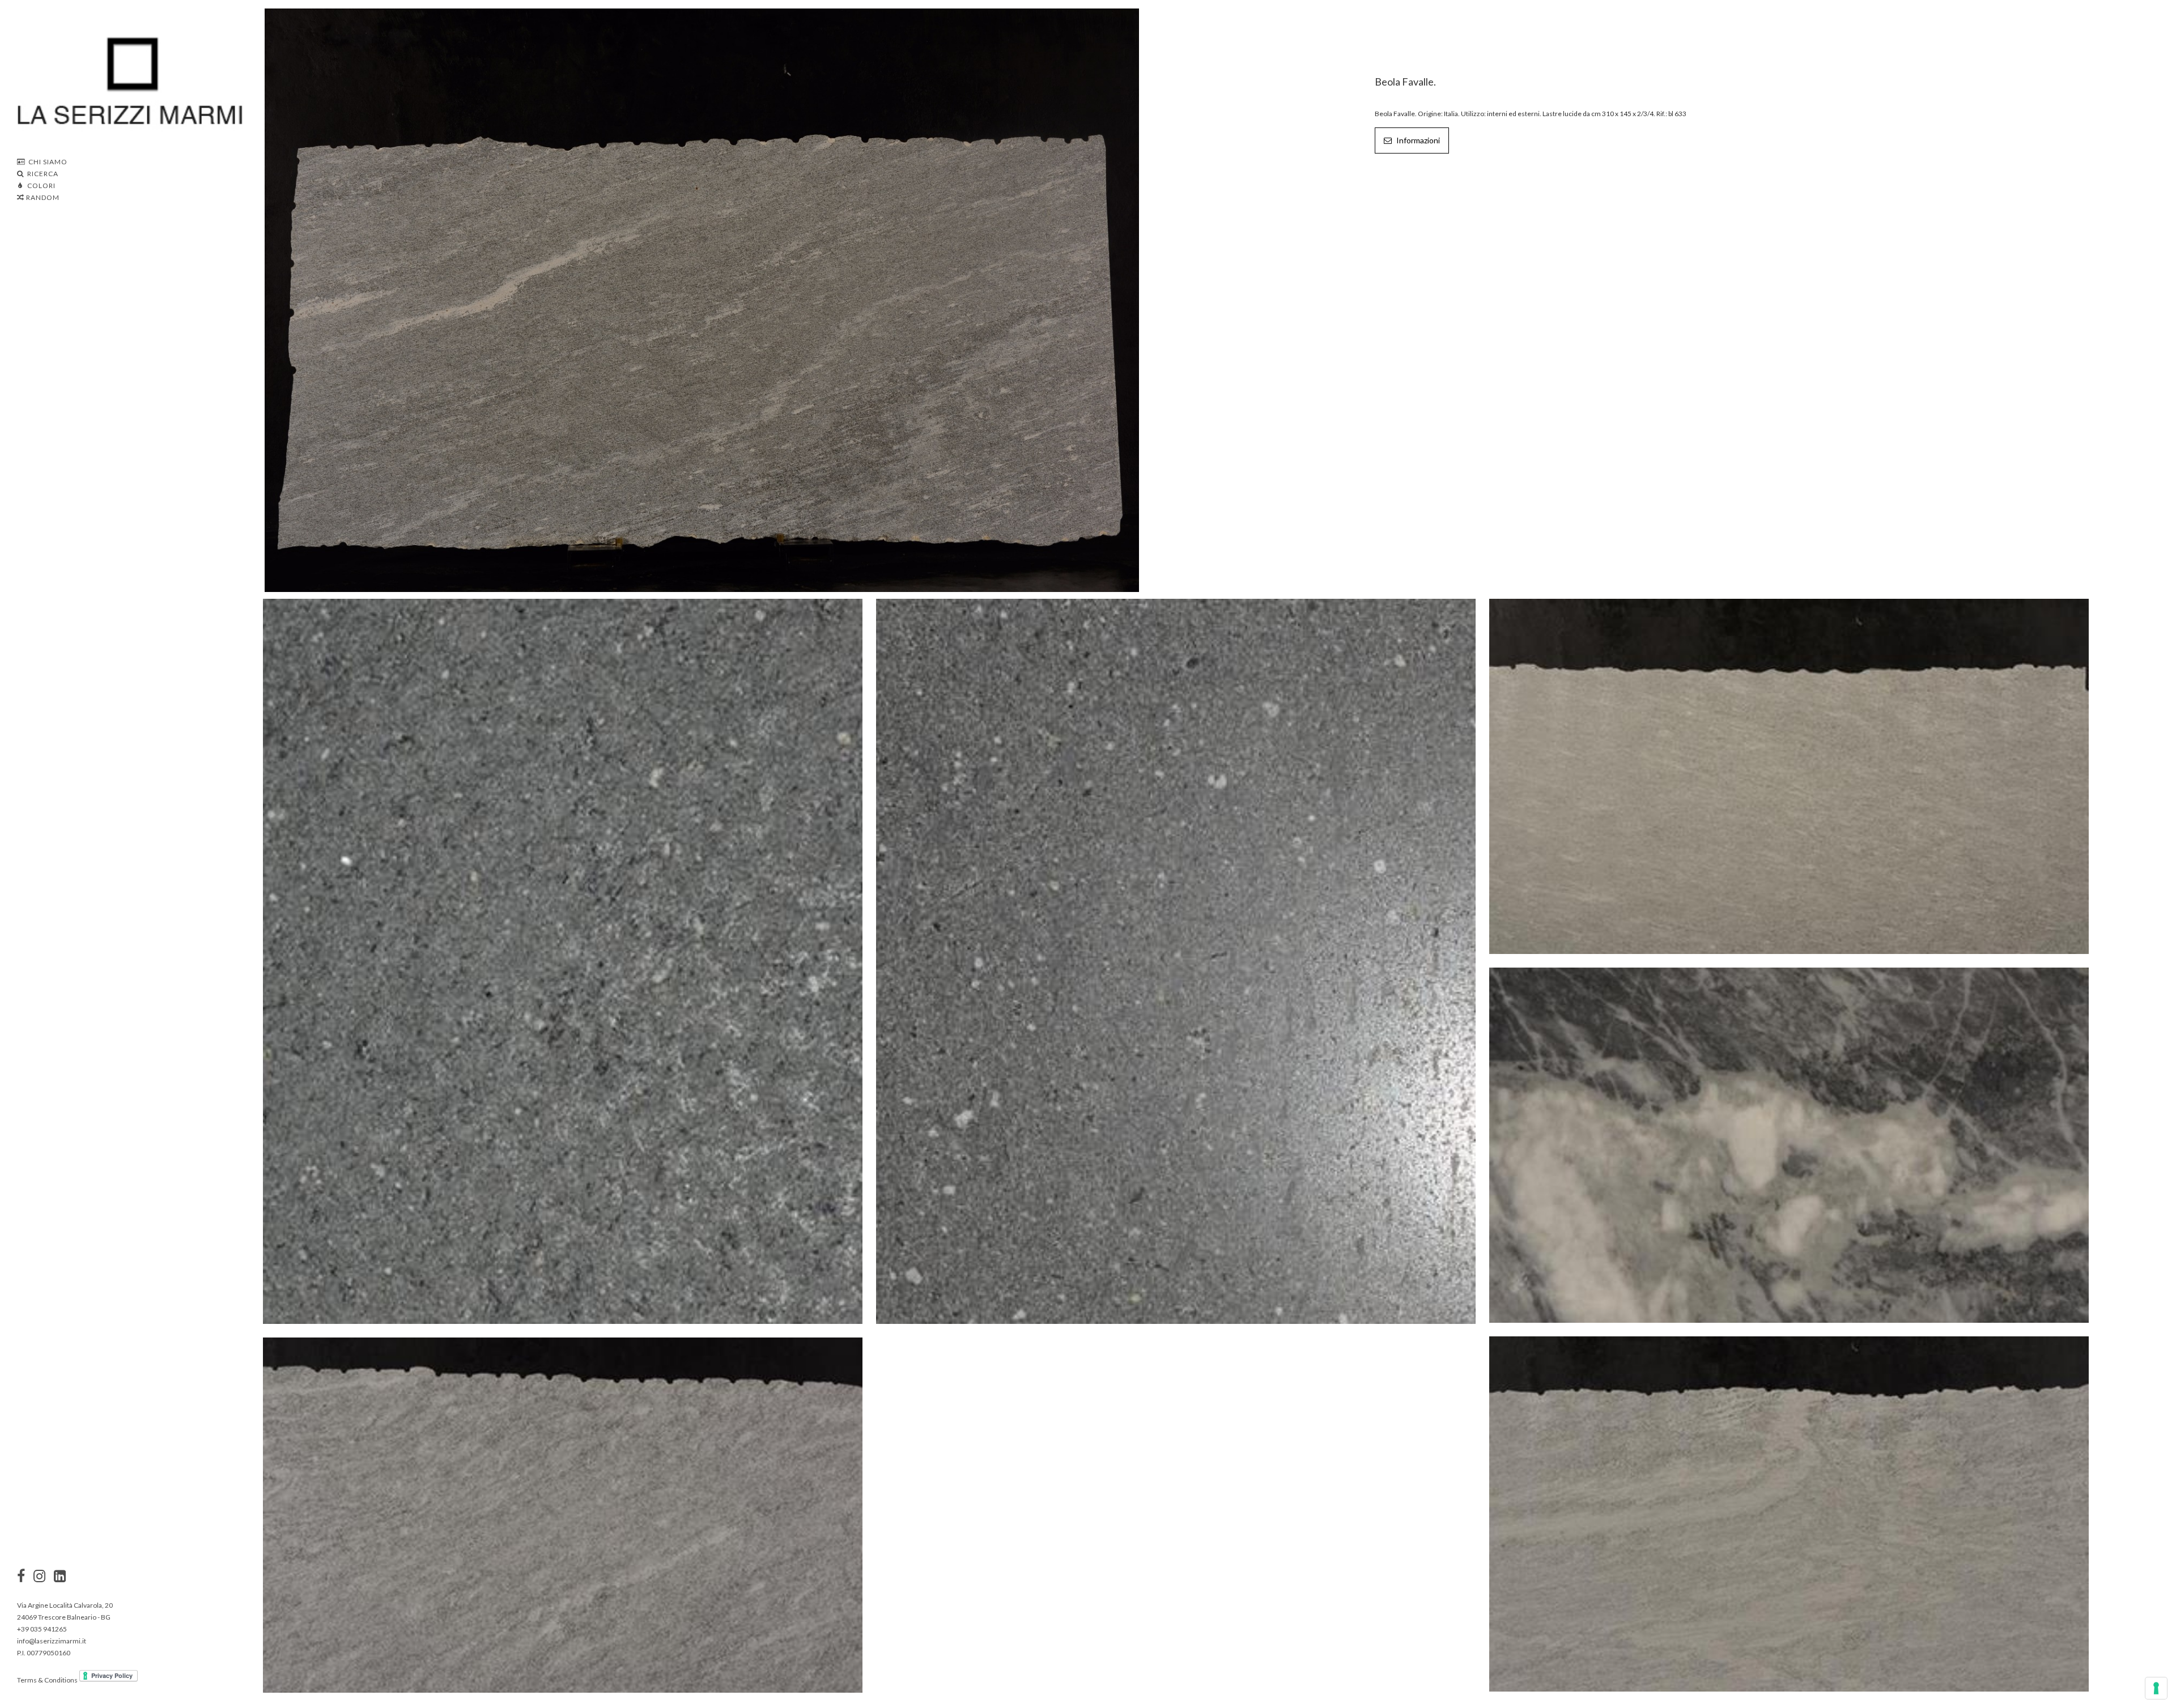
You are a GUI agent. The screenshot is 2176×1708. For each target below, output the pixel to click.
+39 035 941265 (42, 1629)
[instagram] (21, 1577)
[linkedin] (60, 1577)
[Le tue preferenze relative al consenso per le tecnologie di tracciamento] (2156, 1688)
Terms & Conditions (47, 1680)
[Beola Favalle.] (702, 299)
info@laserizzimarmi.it (52, 1641)
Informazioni (1417, 140)
